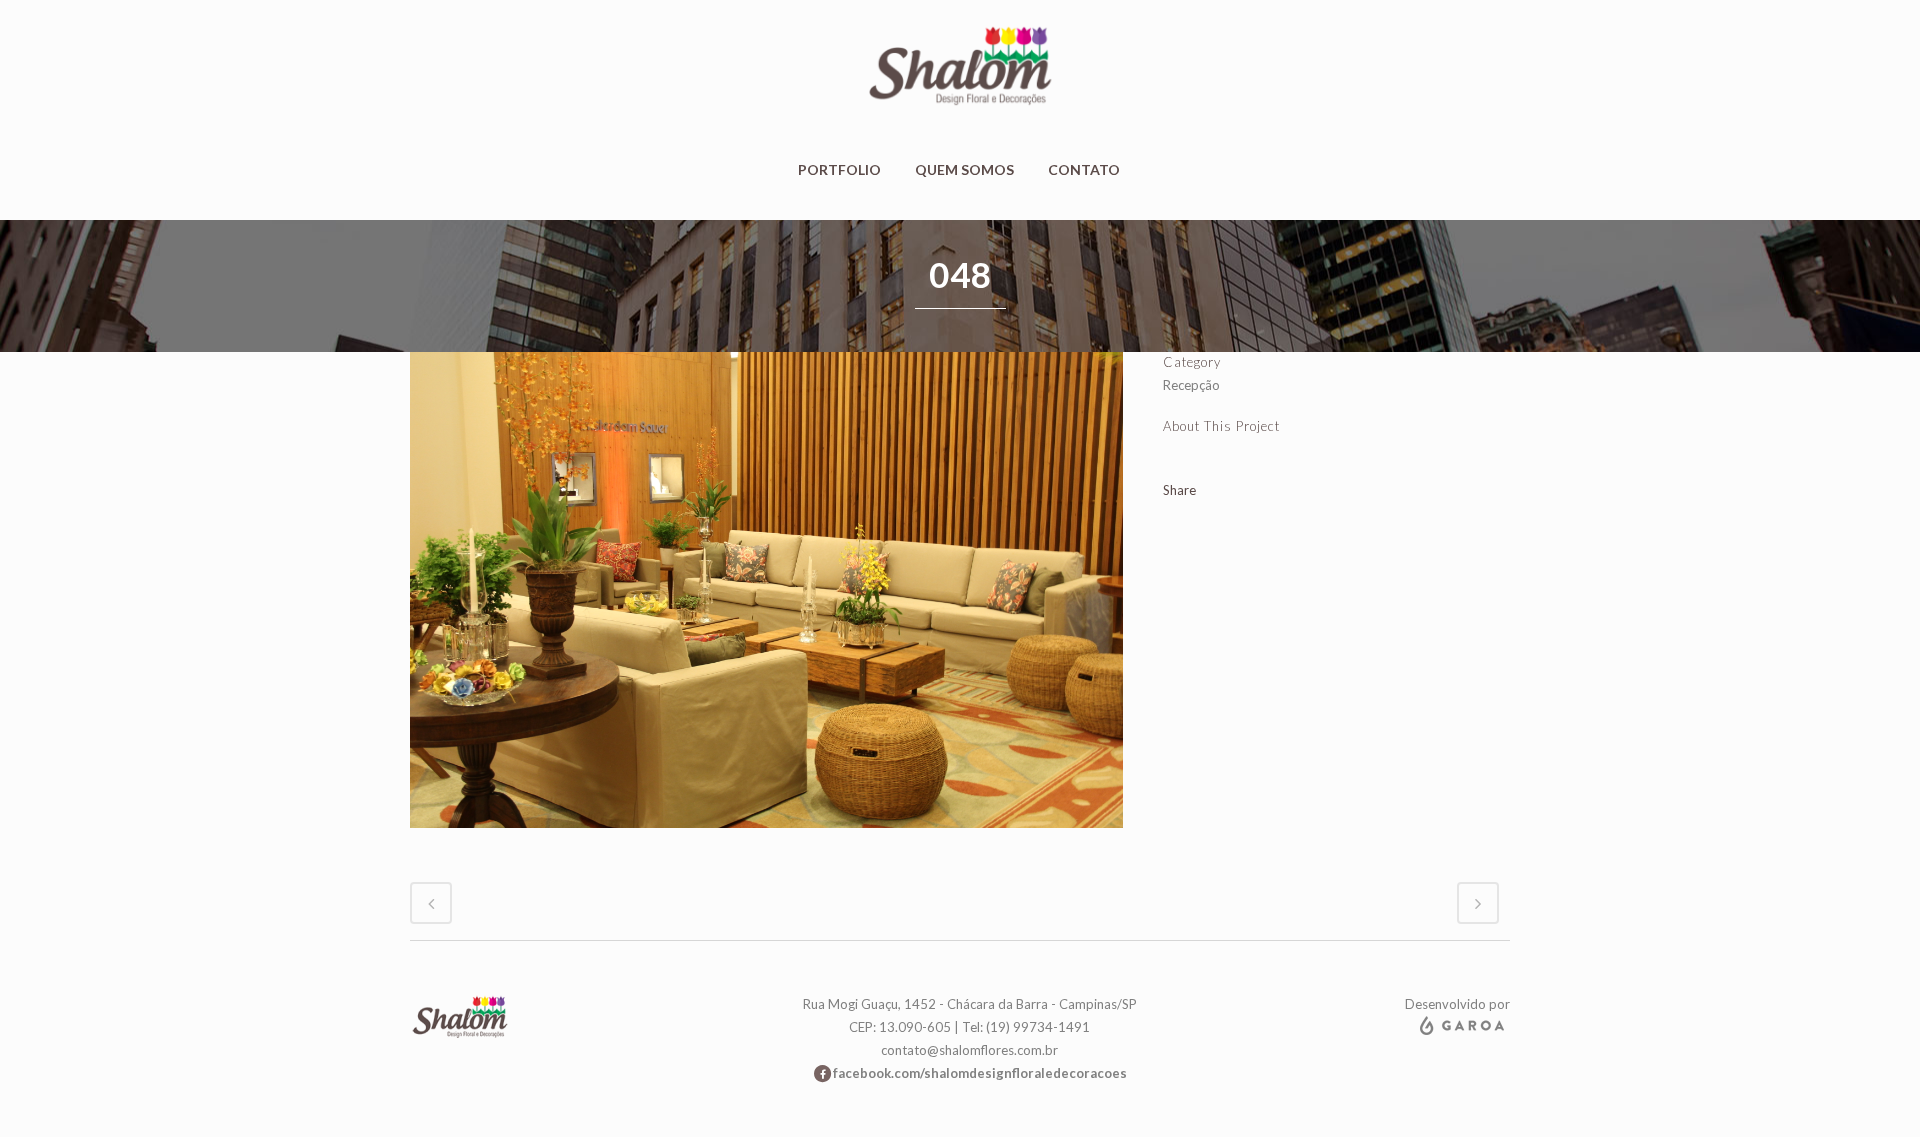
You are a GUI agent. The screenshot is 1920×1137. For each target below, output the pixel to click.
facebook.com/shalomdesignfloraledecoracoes (980, 1073)
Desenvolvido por (1457, 1004)
